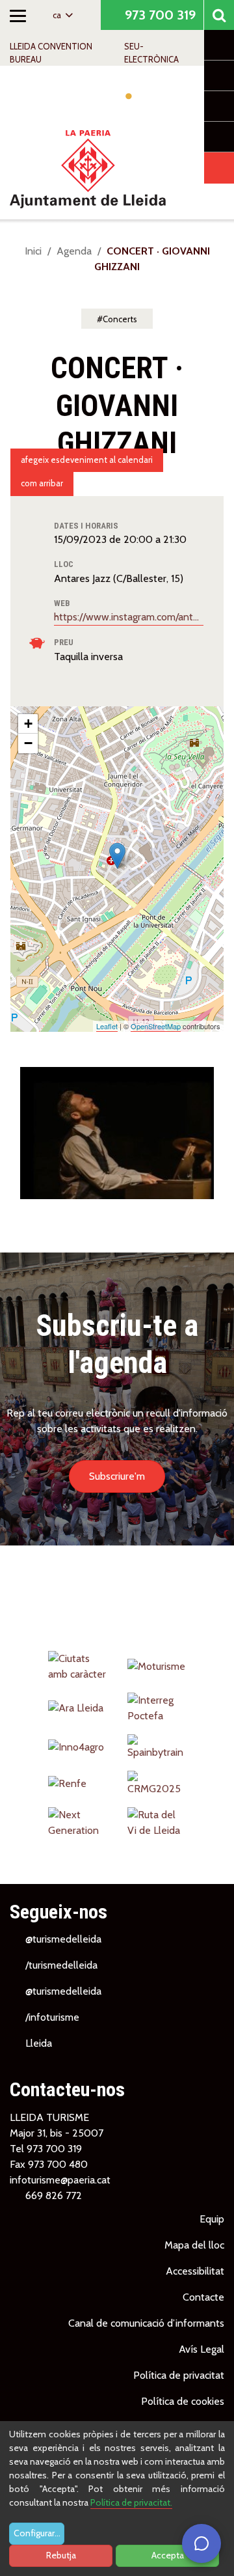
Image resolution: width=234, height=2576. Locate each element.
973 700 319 (159, 15)
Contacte (203, 2297)
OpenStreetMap (156, 1026)
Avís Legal (201, 2349)
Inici (33, 251)
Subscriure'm (117, 1476)
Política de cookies (183, 2401)
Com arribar (42, 483)
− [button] (28, 743)
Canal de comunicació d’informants (146, 2323)
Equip (212, 2219)
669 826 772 (54, 2195)
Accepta (168, 2555)
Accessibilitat (195, 2271)
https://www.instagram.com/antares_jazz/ (129, 617)
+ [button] (28, 724)
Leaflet (107, 1026)
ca (58, 15)
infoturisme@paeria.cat (60, 2180)
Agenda (74, 251)
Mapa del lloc (194, 2245)
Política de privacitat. (131, 2502)
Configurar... (37, 2533)
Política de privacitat (179, 2375)
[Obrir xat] (201, 2543)
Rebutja (61, 2555)
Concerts (120, 319)
